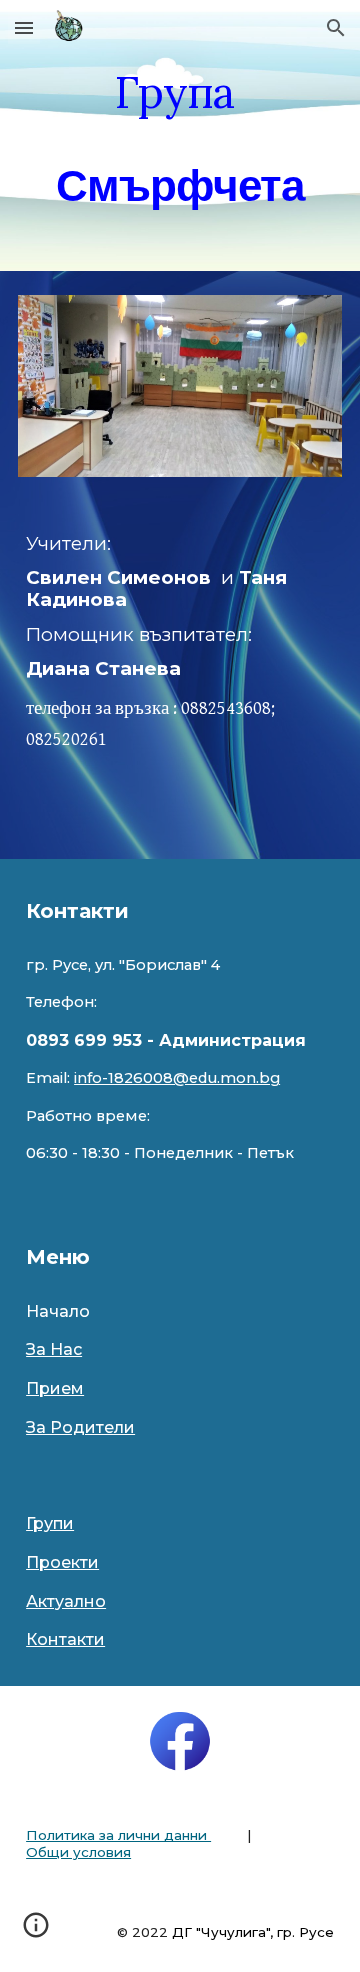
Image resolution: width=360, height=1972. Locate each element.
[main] (180, 135)
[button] (24, 27)
